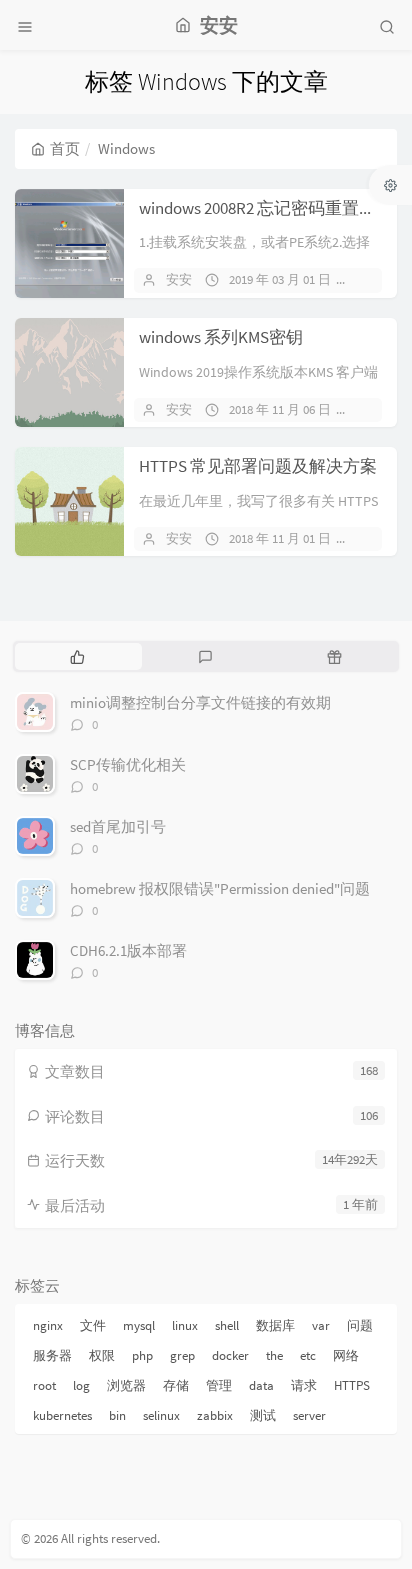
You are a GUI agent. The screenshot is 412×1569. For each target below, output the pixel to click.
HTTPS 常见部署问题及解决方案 (258, 466)
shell (227, 1325)
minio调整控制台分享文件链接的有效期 (200, 702)
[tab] (77, 656)
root (44, 1385)
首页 (65, 148)
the (274, 1355)
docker (230, 1355)
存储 (176, 1385)
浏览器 (126, 1385)
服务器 (52, 1355)
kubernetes (62, 1415)
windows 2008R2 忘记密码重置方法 (266, 208)
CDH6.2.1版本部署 (128, 950)
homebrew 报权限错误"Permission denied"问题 (220, 888)
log (81, 1385)
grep (182, 1355)
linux (185, 1325)
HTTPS (352, 1385)
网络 (346, 1355)
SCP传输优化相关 (128, 764)
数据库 (275, 1325)
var (321, 1325)
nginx (48, 1325)
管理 (219, 1385)
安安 (179, 279)
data (261, 1385)
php (142, 1355)
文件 (93, 1325)
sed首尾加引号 (118, 826)
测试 (263, 1415)
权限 (102, 1355)
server (309, 1415)
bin (117, 1415)
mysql (139, 1325)
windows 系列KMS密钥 (221, 337)
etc (308, 1355)
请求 (304, 1385)
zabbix (215, 1415)
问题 (360, 1325)
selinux (161, 1415)
